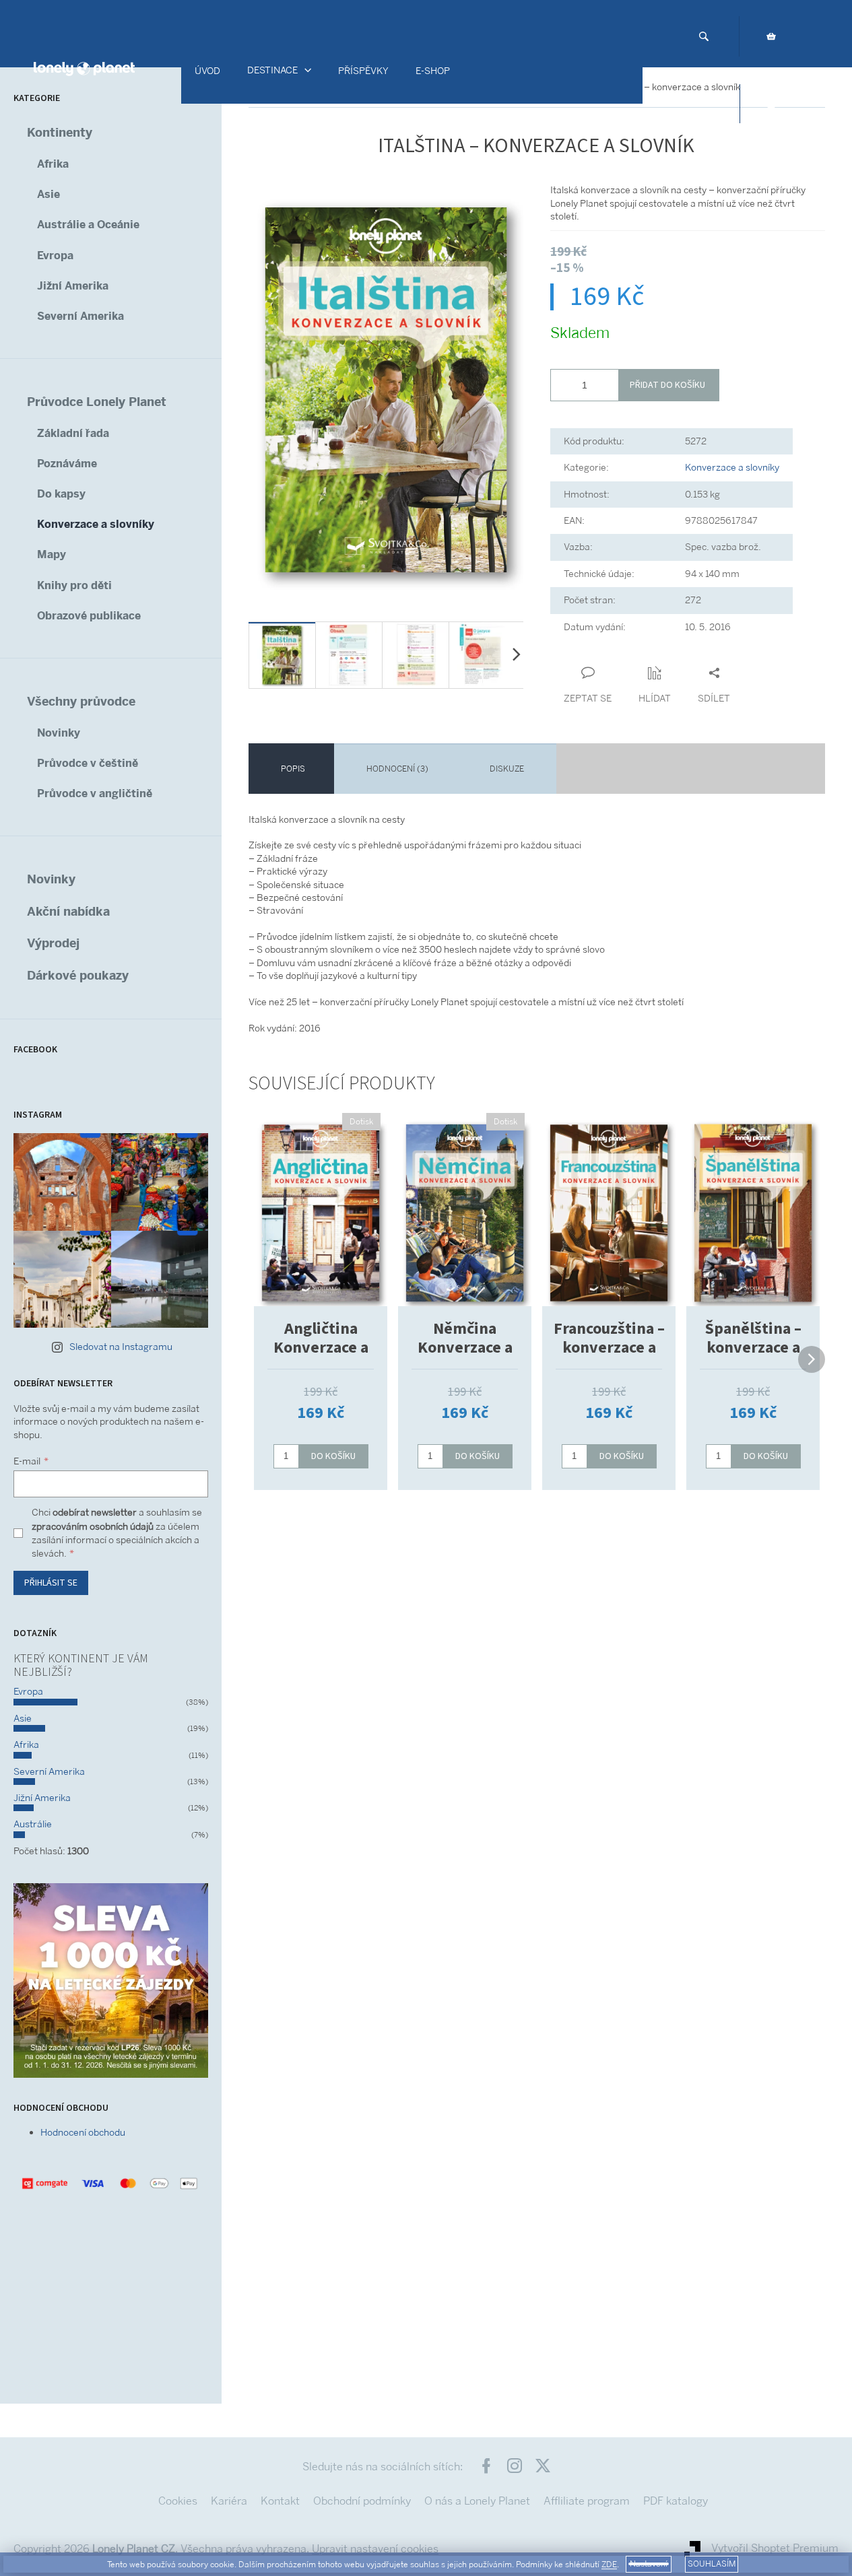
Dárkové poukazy (78, 975)
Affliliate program (587, 2501)
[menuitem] (207, 71)
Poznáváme (67, 464)
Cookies (178, 2501)
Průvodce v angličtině (95, 793)
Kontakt (280, 2501)
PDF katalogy (676, 2501)
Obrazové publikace (89, 616)
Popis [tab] (293, 769)
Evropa (55, 256)
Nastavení (649, 2564)
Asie (48, 194)
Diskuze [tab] (507, 769)
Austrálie (33, 1824)
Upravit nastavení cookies (375, 2549)
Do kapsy (61, 494)
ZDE (609, 2565)
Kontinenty (60, 132)
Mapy (52, 554)
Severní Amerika (80, 316)
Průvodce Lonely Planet (97, 402)
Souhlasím (712, 2564)
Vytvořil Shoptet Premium (775, 2548)
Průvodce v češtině (88, 763)
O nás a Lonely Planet (477, 2501)
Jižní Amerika (73, 286)
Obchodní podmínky (362, 2501)
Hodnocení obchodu (83, 2132)
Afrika (53, 164)
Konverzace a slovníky (96, 524)
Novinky (59, 733)
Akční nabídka (68, 911)
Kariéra (229, 2501)
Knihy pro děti (74, 585)
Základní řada (73, 433)
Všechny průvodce (81, 701)
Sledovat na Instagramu (121, 1347)
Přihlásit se (51, 1583)
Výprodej (53, 943)
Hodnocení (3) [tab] (397, 769)
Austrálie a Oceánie (88, 225)
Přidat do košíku (667, 385)
